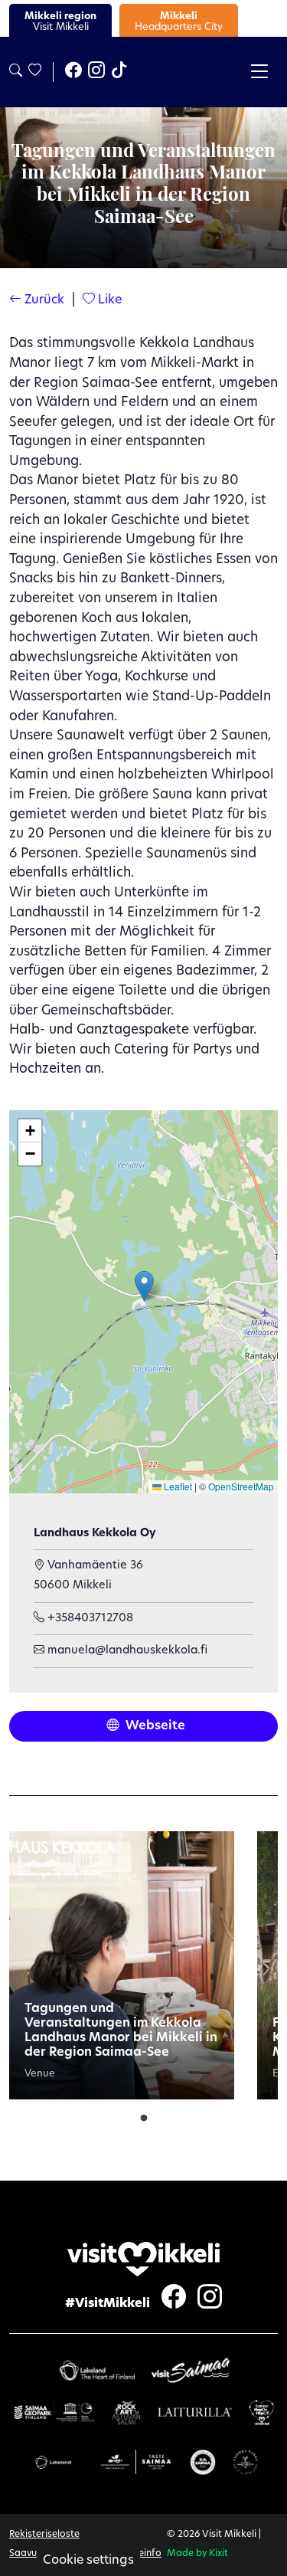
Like (108, 300)
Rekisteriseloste (44, 2535)
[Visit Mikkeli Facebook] (73, 72)
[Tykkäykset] (34, 72)
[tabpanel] (122, 1965)
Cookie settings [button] (88, 2561)
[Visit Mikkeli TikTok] (119, 72)
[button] (144, 1286)
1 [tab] (144, 2115)
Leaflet (177, 1486)
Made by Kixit (197, 2554)
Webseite (154, 1726)
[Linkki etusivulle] (144, 2259)
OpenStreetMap (241, 1486)
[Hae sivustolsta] (16, 72)
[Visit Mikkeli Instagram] (96, 72)
